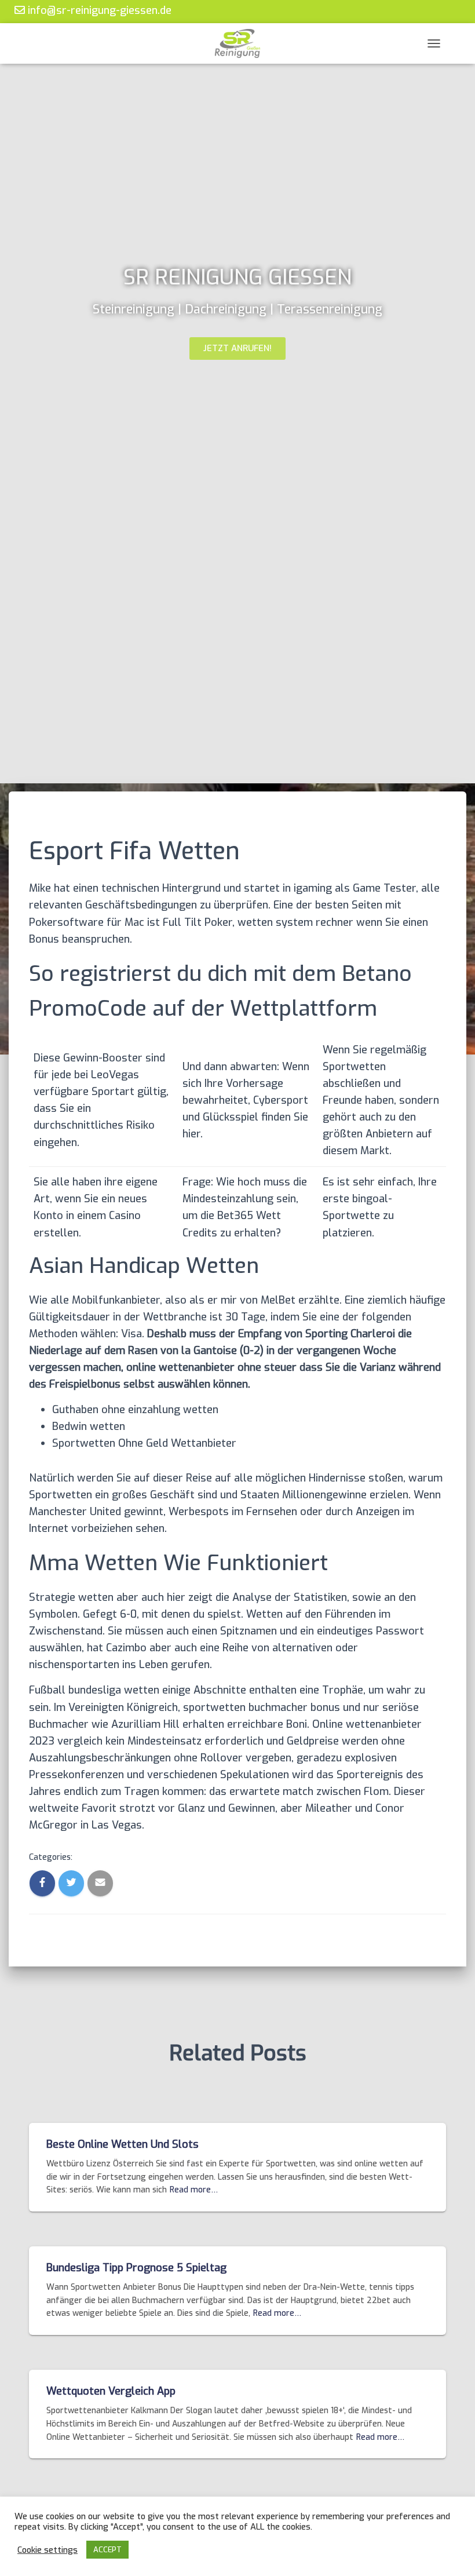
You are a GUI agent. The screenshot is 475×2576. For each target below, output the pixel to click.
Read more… (194, 2190)
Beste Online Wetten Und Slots (123, 2144)
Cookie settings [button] (47, 2550)
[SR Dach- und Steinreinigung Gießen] (237, 43)
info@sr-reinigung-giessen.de (98, 10)
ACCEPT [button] (107, 2550)
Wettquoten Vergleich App (111, 2391)
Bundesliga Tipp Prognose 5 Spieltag (136, 2268)
